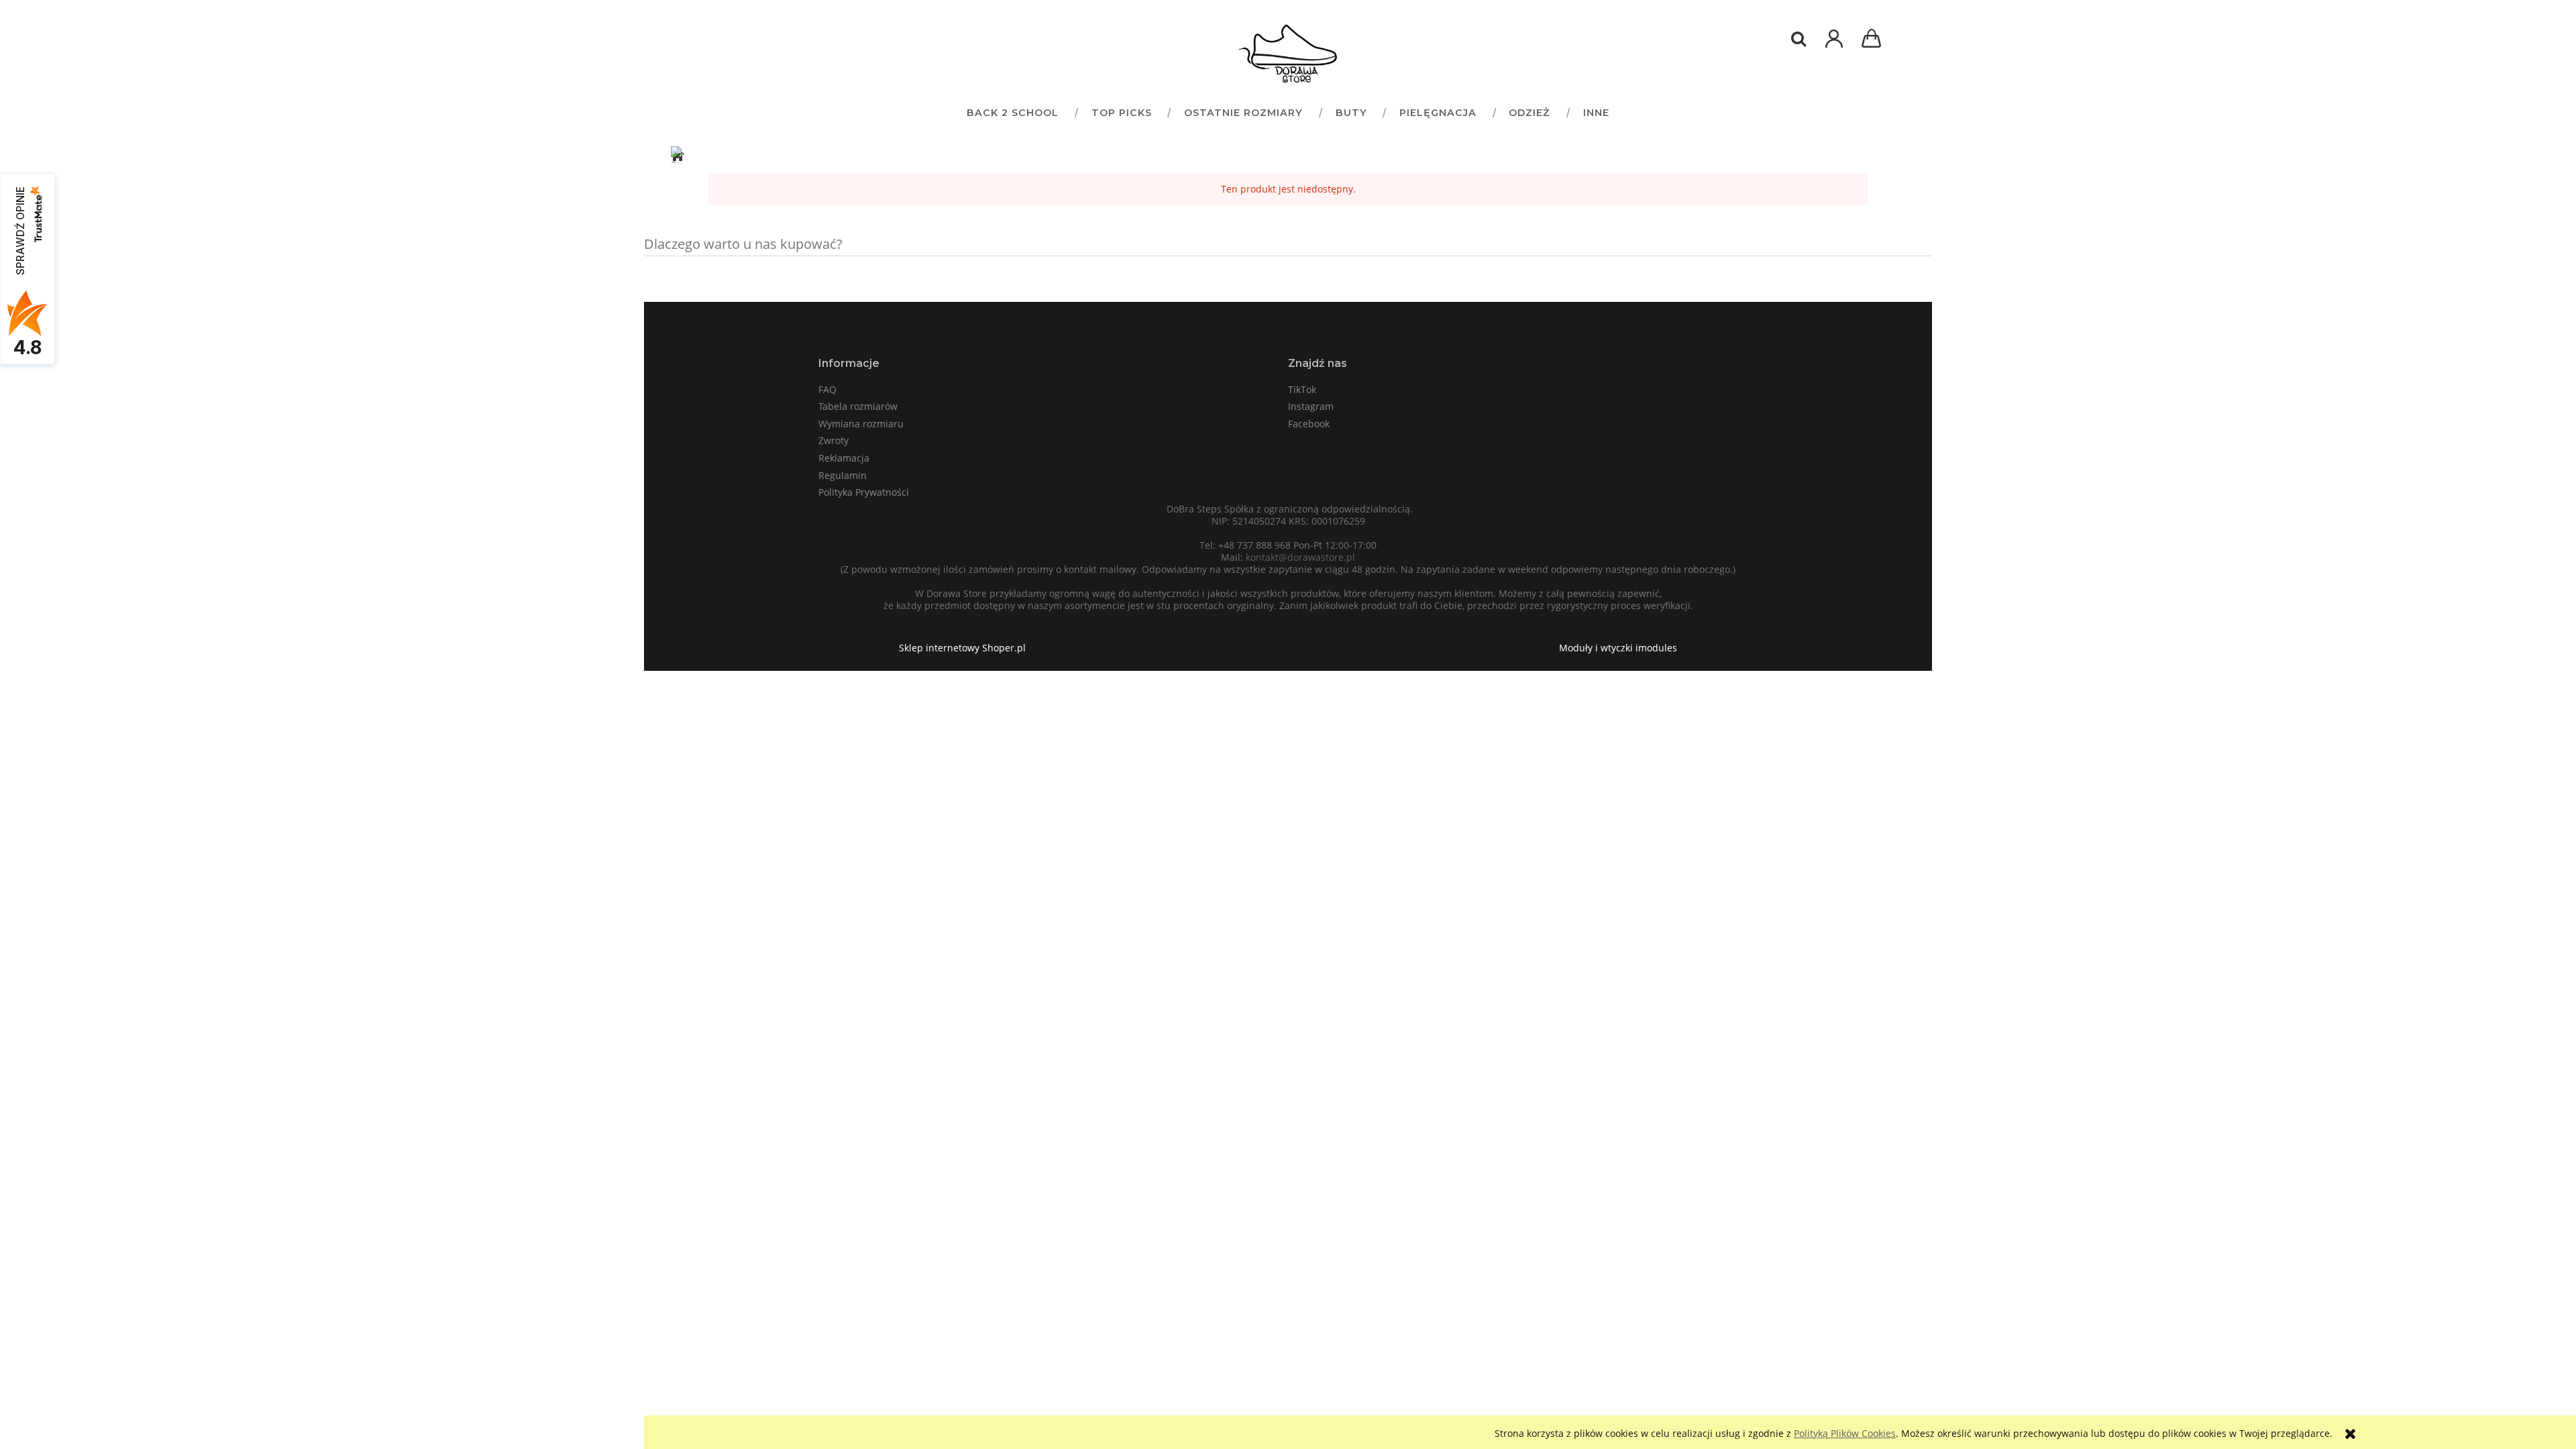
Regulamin (843, 475)
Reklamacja (844, 458)
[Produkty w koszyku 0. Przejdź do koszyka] (1874, 40)
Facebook (1309, 424)
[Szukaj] (1799, 39)
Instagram (1311, 406)
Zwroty (834, 440)
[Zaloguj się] (1834, 45)
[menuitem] (1012, 112)
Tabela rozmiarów (858, 406)
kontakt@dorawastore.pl (1300, 557)
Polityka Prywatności (864, 492)
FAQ (827, 389)
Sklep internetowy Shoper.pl (962, 648)
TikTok (1302, 389)
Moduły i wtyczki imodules (1618, 648)
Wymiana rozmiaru (861, 424)
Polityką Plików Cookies (1845, 1433)
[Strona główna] (1288, 54)
